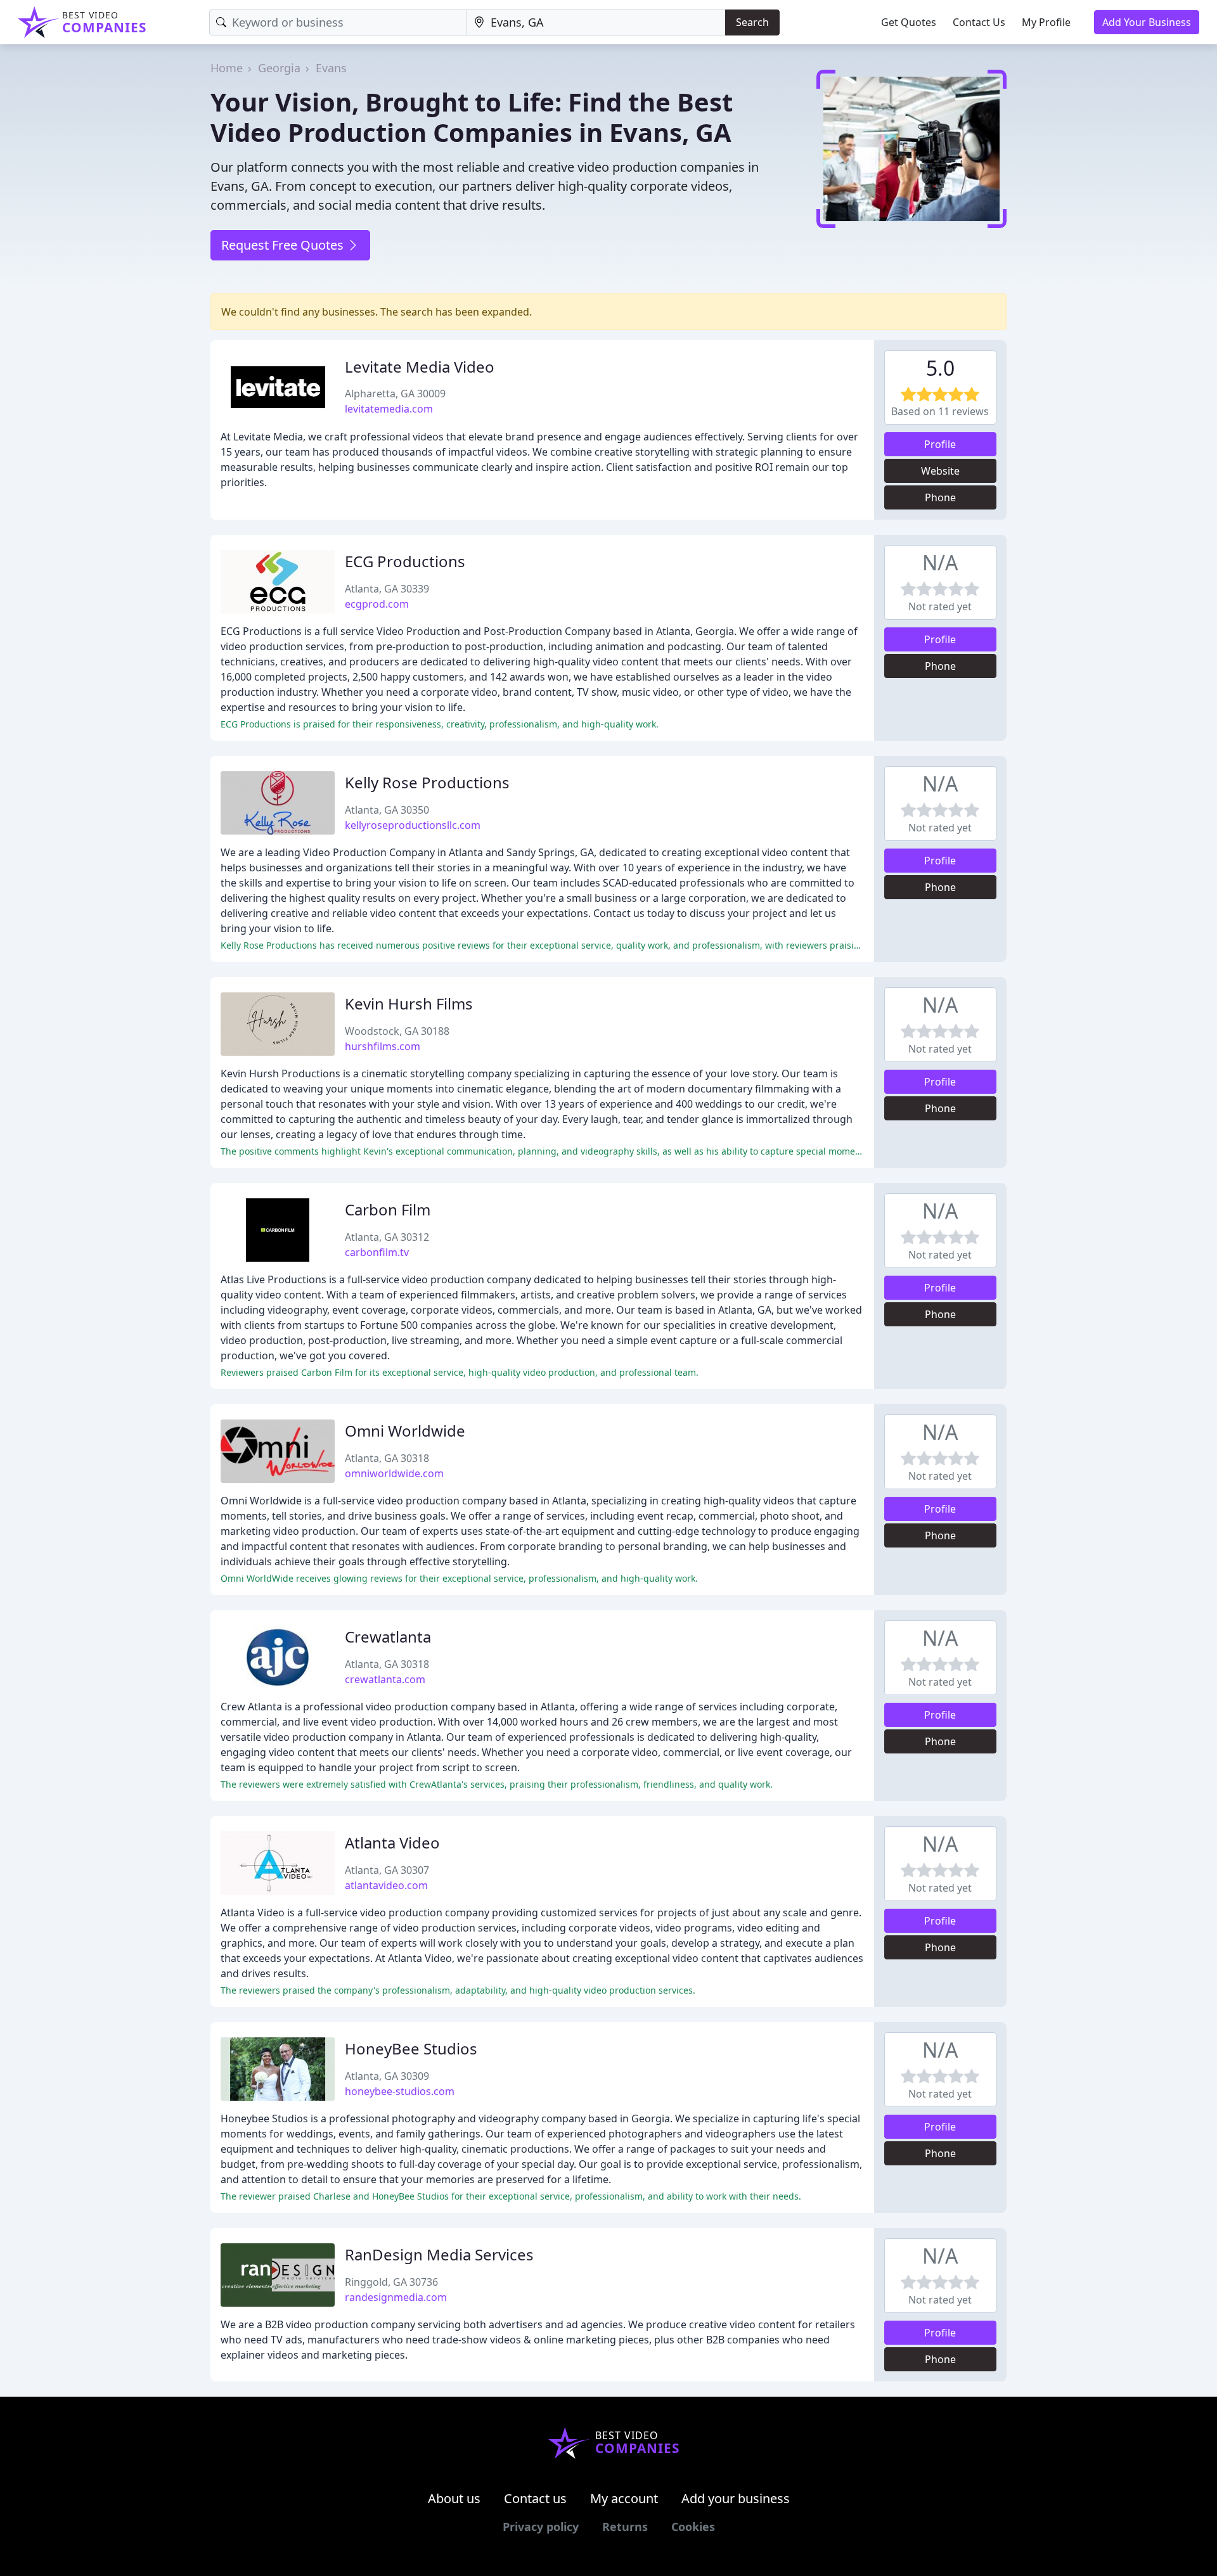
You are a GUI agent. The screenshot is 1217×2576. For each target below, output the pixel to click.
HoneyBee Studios (411, 2048)
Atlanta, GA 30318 (387, 1458)
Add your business (736, 2498)
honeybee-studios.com (400, 2091)
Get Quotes (909, 22)
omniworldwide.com (394, 1473)
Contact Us (979, 22)
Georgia (279, 68)
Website (940, 471)
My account (624, 2498)
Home (227, 68)
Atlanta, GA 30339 (387, 589)
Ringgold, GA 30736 (391, 2282)
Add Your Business (1147, 22)
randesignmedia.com (396, 2297)
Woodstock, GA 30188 (397, 1031)
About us (454, 2498)
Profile (940, 444)
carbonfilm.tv (377, 1252)
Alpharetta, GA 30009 (395, 394)
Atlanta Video (392, 1842)
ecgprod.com (377, 604)
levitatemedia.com (389, 409)
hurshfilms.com (383, 1046)
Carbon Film (388, 1209)
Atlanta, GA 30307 (387, 1870)
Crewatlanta (388, 1637)
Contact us (535, 2498)
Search (752, 22)
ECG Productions (405, 561)
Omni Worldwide (405, 1431)
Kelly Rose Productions (427, 782)
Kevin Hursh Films (409, 1003)
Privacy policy (541, 2527)
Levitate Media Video (420, 367)
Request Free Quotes (284, 245)
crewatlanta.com (385, 1679)
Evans (331, 68)
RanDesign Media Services (439, 2254)
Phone (940, 497)
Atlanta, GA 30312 (387, 1237)
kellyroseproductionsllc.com (413, 825)
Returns (625, 2527)
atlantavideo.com (386, 1885)
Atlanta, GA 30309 (387, 2076)
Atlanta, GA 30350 (387, 810)
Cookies (693, 2527)
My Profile (1046, 22)
